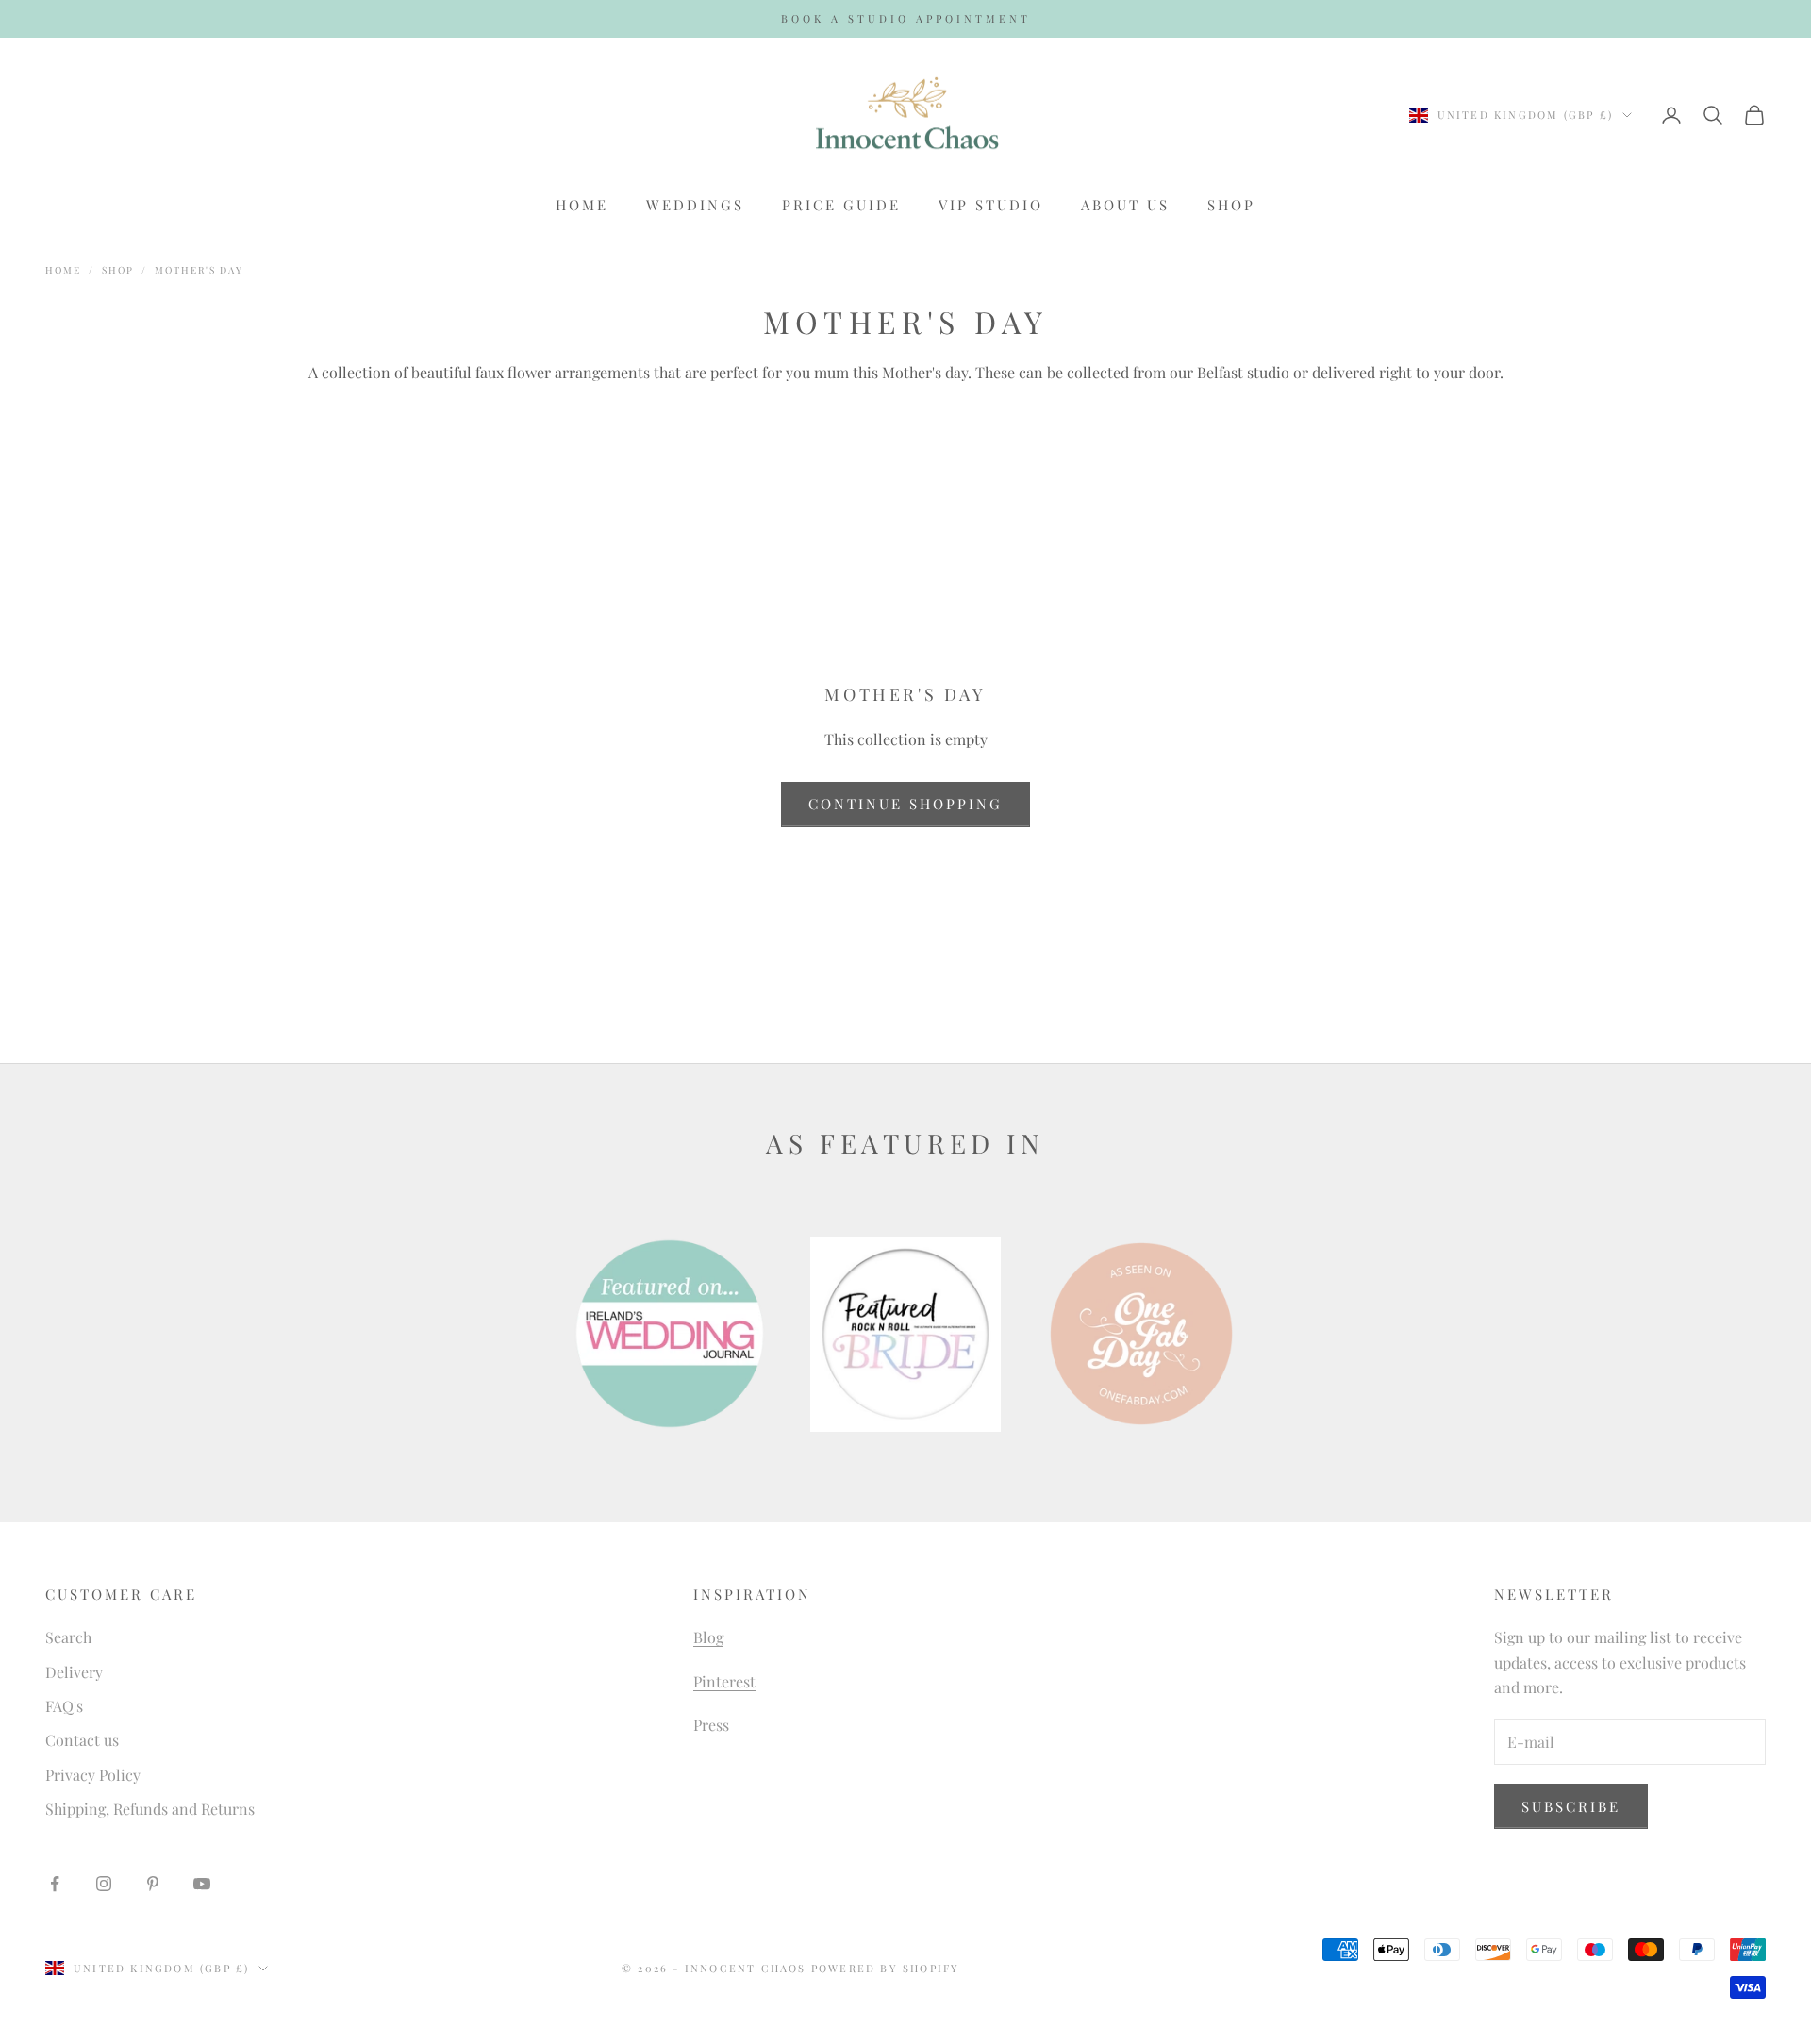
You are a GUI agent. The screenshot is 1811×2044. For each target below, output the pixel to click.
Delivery (74, 1672)
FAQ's (64, 1706)
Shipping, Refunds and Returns (150, 1809)
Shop (1231, 205)
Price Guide (841, 205)
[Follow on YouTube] (202, 1884)
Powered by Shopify (886, 1968)
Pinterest (724, 1681)
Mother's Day (199, 270)
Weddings (695, 205)
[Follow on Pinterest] (153, 1884)
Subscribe (1571, 1806)
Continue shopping (905, 804)
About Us (1125, 205)
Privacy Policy (93, 1775)
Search (68, 1637)
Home (582, 205)
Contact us (82, 1740)
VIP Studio (991, 205)
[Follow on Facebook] (55, 1884)
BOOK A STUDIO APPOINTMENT (906, 18)
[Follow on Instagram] (104, 1884)
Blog (708, 1637)
